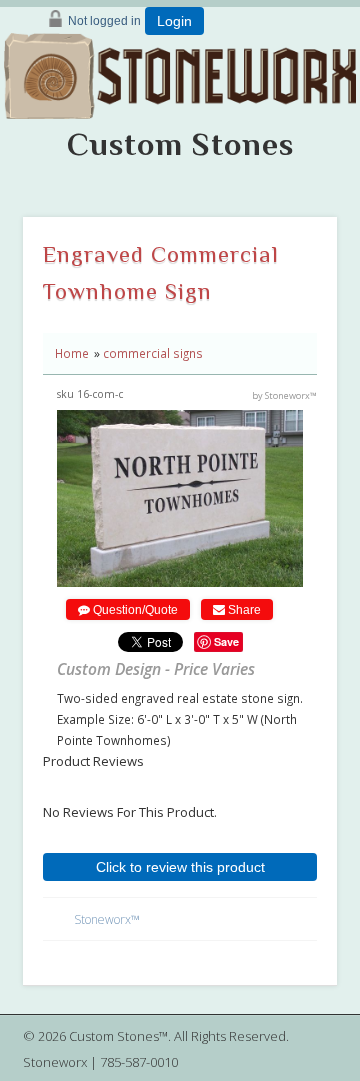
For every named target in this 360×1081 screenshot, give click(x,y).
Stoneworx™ (107, 919)
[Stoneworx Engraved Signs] (180, 69)
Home (72, 353)
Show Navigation (336, 116)
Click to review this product (180, 867)
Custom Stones (180, 144)
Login (174, 21)
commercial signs (153, 353)
